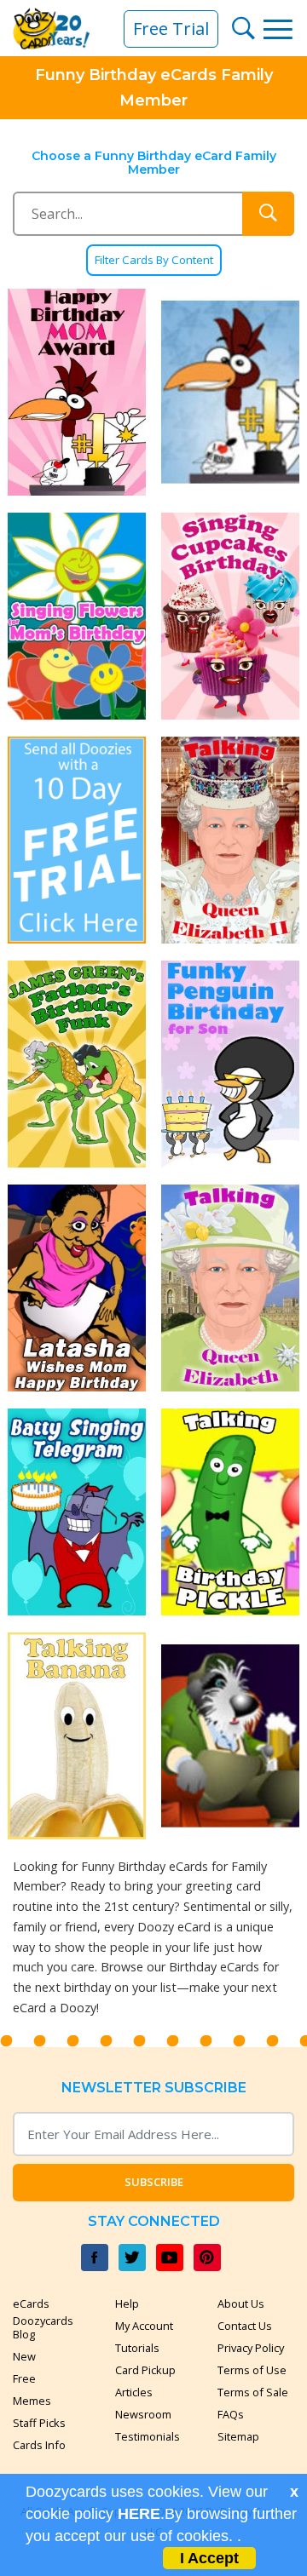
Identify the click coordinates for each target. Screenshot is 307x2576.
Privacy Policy (251, 2348)
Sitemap (238, 2436)
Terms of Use (252, 2370)
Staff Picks (39, 2423)
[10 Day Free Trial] (77, 840)
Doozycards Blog (43, 2327)
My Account (144, 2326)
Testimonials (148, 2436)
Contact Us (245, 2326)
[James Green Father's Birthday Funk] (77, 1064)
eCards (31, 2303)
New (24, 2356)
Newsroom (143, 2414)
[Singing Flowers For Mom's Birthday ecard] (77, 616)
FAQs (231, 2414)
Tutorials (137, 2348)
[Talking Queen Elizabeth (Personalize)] (230, 1288)
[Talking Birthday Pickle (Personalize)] (230, 1512)
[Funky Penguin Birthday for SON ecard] (230, 1064)
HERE (139, 2514)
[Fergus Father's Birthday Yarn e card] (230, 1736)
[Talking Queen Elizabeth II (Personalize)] (230, 840)
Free (24, 2378)
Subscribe (154, 2182)
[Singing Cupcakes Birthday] (230, 616)
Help (127, 2303)
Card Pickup (145, 2370)
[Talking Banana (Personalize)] (77, 1736)
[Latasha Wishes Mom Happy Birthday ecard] (77, 1288)
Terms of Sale (253, 2392)
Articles (134, 2392)
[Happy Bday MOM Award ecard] (77, 392)
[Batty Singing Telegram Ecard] (77, 1512)
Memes (32, 2401)
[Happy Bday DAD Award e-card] (230, 392)
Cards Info (39, 2445)
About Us (241, 2303)
